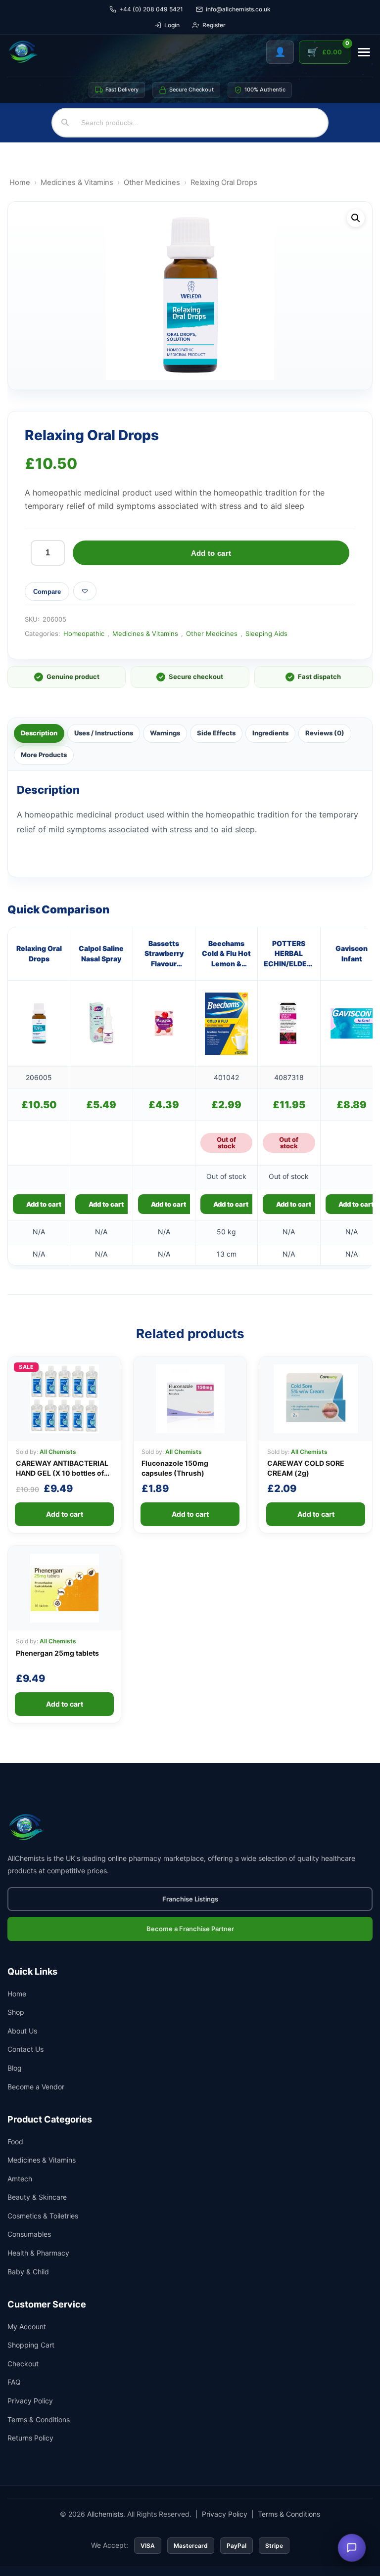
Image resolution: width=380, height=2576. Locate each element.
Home (20, 182)
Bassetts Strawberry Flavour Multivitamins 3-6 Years (164, 954)
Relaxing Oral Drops (39, 953)
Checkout (23, 2364)
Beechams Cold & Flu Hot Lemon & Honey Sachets (226, 954)
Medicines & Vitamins (77, 182)
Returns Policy (30, 2438)
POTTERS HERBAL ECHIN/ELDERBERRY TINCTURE (289, 954)
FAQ (14, 2382)
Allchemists (105, 2514)
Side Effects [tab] (216, 733)
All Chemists (58, 1452)
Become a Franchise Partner (190, 1929)
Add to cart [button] (44, 1204)
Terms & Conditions (39, 2419)
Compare (47, 592)
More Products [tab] (44, 755)
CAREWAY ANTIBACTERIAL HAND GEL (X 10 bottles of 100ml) (62, 1473)
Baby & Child (28, 2272)
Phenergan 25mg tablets (57, 1653)
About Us (22, 2031)
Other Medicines (152, 182)
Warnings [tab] (165, 733)
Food (15, 2142)
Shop (16, 2012)
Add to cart (211, 553)
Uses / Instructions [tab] (104, 733)
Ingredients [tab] (270, 733)
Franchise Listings (190, 1899)
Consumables (29, 2234)
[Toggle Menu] (364, 52)
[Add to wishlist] (85, 591)
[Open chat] (352, 2548)
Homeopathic (84, 633)
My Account (27, 2327)
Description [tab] (39, 733)
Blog (15, 2068)
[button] (356, 218)
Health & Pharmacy (38, 2253)
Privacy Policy (30, 2401)
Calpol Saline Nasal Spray (101, 953)
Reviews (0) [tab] (325, 733)
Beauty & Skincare (37, 2197)
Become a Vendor (36, 2087)
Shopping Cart (31, 2345)
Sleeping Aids (266, 633)
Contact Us (25, 2049)
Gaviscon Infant (352, 953)
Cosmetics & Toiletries (43, 2216)
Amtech (20, 2179)
